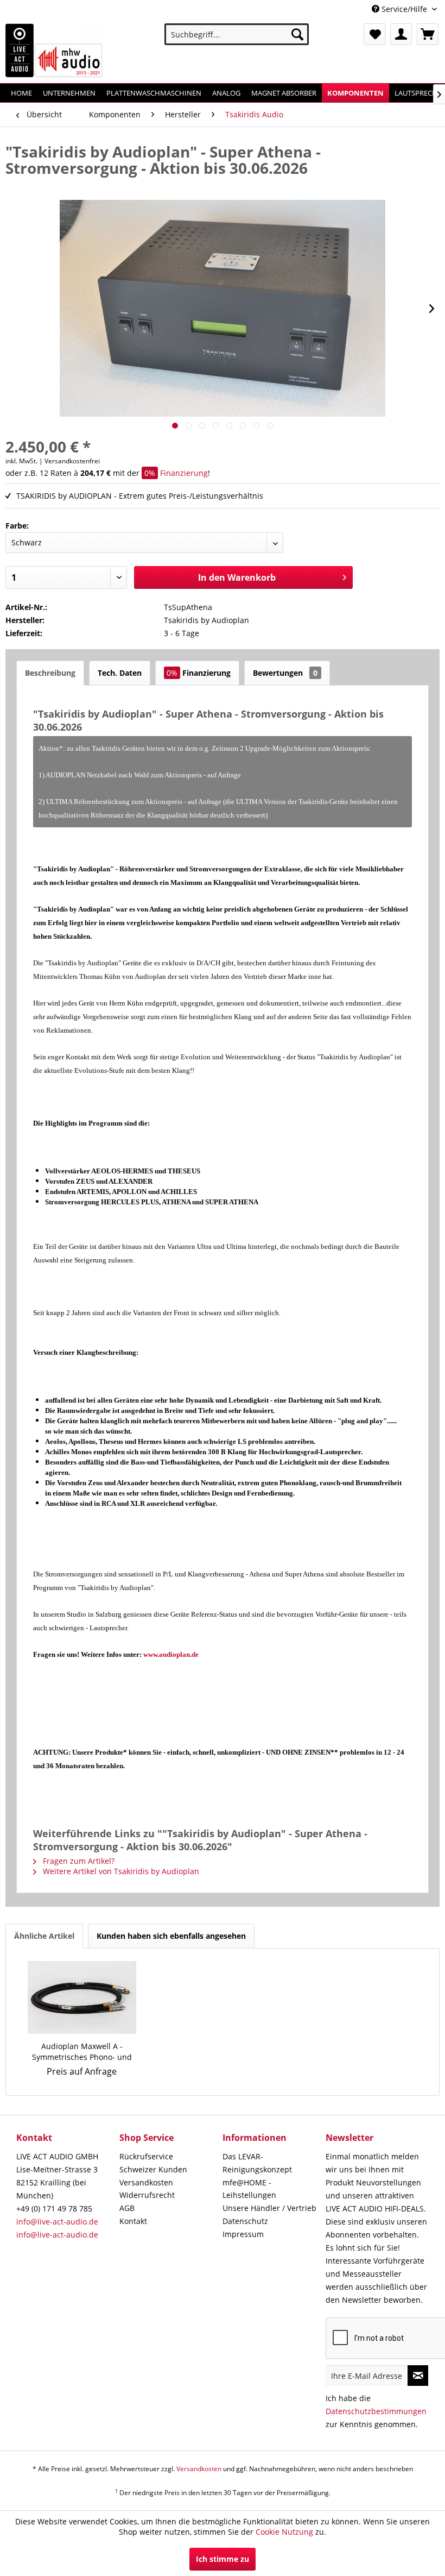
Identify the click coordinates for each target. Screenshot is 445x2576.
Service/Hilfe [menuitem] (404, 9)
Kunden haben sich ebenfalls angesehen (171, 1936)
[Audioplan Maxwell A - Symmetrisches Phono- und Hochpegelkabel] (82, 1997)
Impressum (243, 2234)
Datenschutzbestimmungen (376, 2411)
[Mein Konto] (401, 34)
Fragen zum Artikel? (78, 1861)
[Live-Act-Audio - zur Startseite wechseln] (54, 51)
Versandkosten (146, 2182)
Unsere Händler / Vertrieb (269, 2208)
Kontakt (133, 2221)
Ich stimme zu (223, 2559)
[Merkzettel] (374, 34)
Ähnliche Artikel (44, 1936)
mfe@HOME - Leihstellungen (249, 2189)
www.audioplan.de (171, 1654)
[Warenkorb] (428, 34)
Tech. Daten (120, 673)
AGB (127, 2208)
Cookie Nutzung (284, 2532)
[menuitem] (237, 34)
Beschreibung (50, 673)
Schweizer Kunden (153, 2169)
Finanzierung (176, 473)
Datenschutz (245, 2221)
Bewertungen (285, 673)
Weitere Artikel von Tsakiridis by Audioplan (120, 1871)
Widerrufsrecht (147, 2195)
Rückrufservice (146, 2156)
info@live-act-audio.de (57, 2222)
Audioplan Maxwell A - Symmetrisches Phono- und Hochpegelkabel (82, 2052)
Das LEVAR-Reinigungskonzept (257, 2163)
